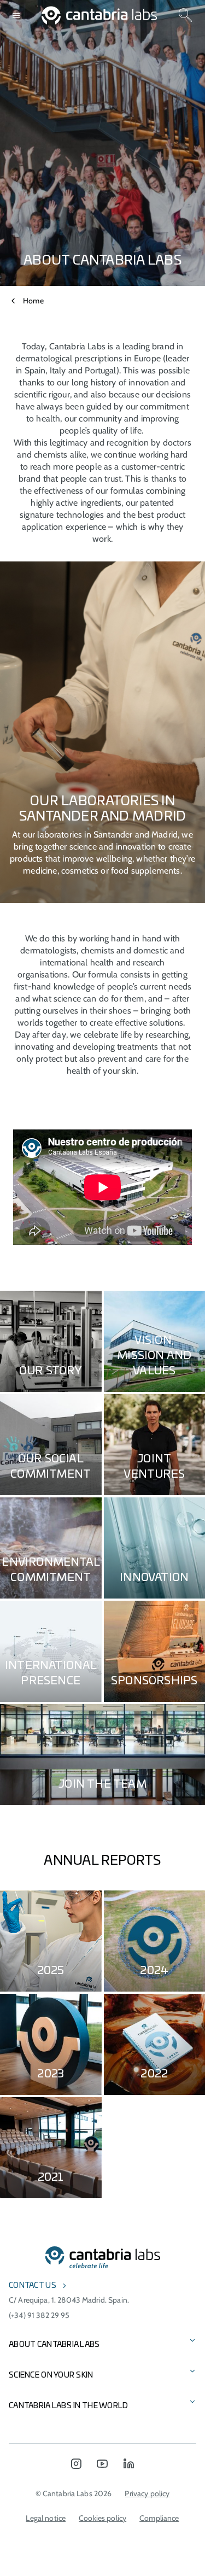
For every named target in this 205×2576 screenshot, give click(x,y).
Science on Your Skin (51, 2375)
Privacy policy (147, 2493)
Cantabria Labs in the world (69, 2406)
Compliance (159, 2518)
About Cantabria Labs (54, 2345)
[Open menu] (16, 15)
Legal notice (46, 2518)
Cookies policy (102, 2518)
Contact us (33, 2286)
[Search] (185, 15)
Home (33, 301)
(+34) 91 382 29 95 (39, 2315)
